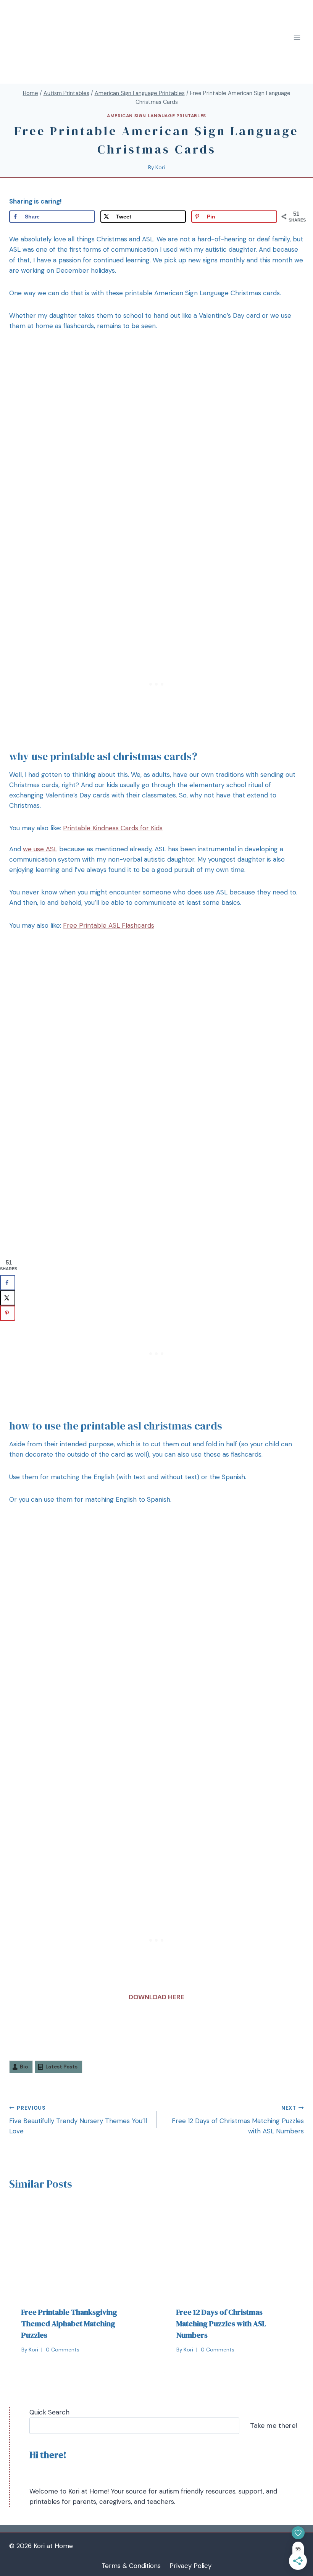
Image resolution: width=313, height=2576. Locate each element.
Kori (160, 167)
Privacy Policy (190, 2566)
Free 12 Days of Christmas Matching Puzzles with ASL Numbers (238, 2120)
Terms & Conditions (131, 2566)
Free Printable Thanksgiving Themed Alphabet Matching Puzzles (69, 2324)
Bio (24, 2067)
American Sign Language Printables (156, 116)
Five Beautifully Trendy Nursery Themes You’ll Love (78, 2120)
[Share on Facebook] (8, 1283)
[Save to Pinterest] (8, 1313)
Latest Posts (61, 2067)
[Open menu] (297, 38)
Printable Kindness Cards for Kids (113, 828)
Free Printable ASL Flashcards (109, 925)
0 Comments (63, 2350)
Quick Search (49, 2412)
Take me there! (273, 2426)
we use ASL (40, 849)
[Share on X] (8, 1298)
